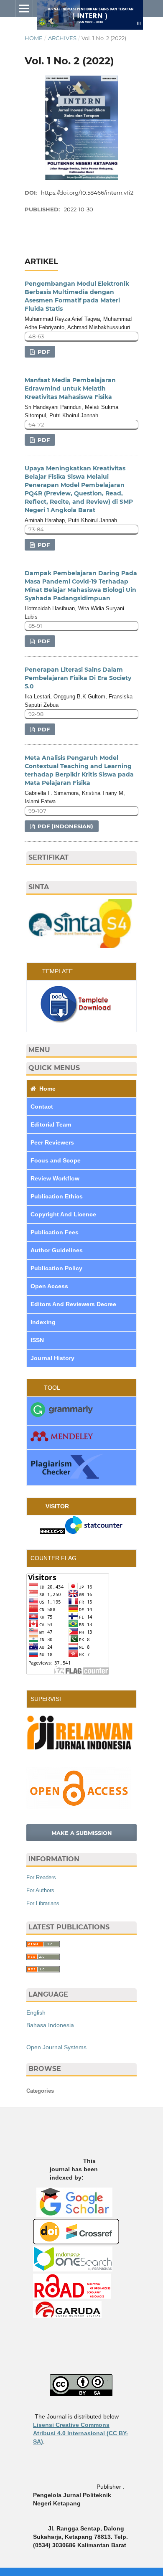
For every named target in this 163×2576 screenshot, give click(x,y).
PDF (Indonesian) (65, 826)
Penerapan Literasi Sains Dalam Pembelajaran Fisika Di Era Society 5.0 (78, 678)
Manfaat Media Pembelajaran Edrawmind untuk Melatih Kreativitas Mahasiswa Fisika (70, 388)
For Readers (41, 1877)
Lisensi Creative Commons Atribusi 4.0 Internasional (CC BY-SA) (81, 2433)
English (36, 2013)
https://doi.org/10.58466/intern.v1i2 (87, 193)
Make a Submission (82, 1833)
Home (34, 38)
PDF (43, 352)
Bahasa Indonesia (50, 2025)
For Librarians (43, 1903)
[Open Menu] (24, 8)
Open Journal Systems (56, 2047)
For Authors (40, 1890)
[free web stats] (52, 1532)
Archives (62, 38)
